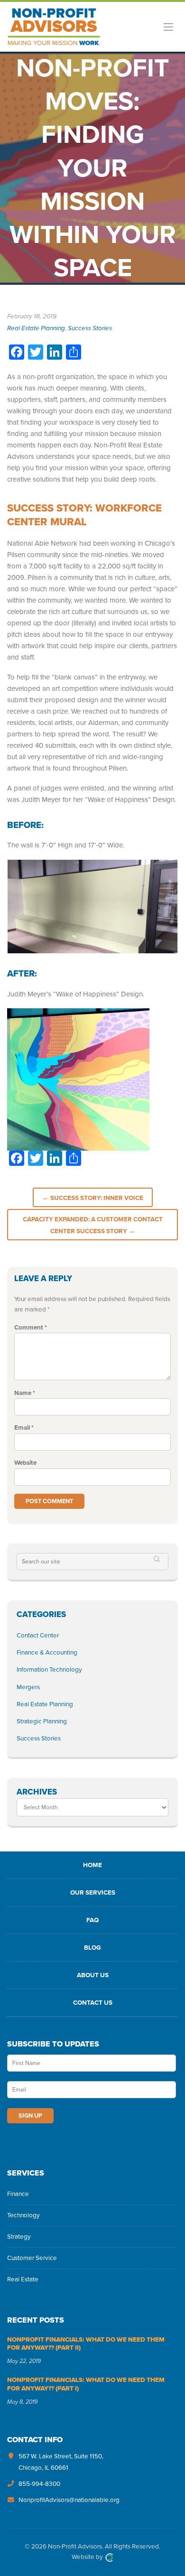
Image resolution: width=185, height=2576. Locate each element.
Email (24, 1428)
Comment (31, 1328)
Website (25, 1463)
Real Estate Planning (36, 328)
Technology (23, 2215)
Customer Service (32, 2258)
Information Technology (49, 1670)
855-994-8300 (39, 2484)
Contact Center (38, 1636)
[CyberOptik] (109, 2557)
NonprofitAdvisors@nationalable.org (69, 2500)
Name (25, 1393)
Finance (18, 2194)
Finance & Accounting (47, 1653)
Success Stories (90, 328)
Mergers (28, 1687)
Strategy (19, 2237)
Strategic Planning (42, 1721)
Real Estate (23, 2279)
